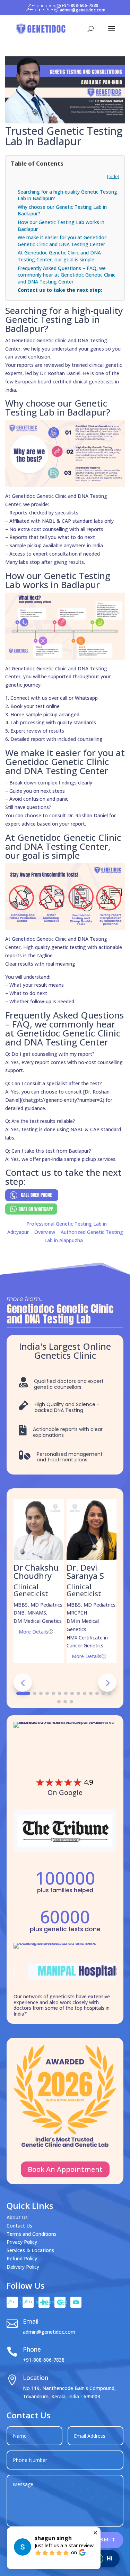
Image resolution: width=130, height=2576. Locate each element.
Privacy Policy (22, 2242)
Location (36, 2378)
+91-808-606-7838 (44, 2360)
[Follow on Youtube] (76, 2302)
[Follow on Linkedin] (44, 2302)
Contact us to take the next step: (60, 290)
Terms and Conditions (32, 2234)
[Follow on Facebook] (12, 2302)
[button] (107, 1682)
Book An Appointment (65, 2169)
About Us (17, 2217)
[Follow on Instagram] (28, 2302)
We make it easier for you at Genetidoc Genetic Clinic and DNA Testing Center (62, 241)
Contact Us (19, 2226)
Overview (45, 1232)
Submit (103, 2540)
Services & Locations (30, 2250)
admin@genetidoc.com (49, 2332)
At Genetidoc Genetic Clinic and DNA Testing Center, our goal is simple (59, 256)
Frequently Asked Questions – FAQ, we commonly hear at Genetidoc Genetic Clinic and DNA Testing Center (67, 275)
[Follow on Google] (60, 2302)
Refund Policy (22, 2258)
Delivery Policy (23, 2267)
